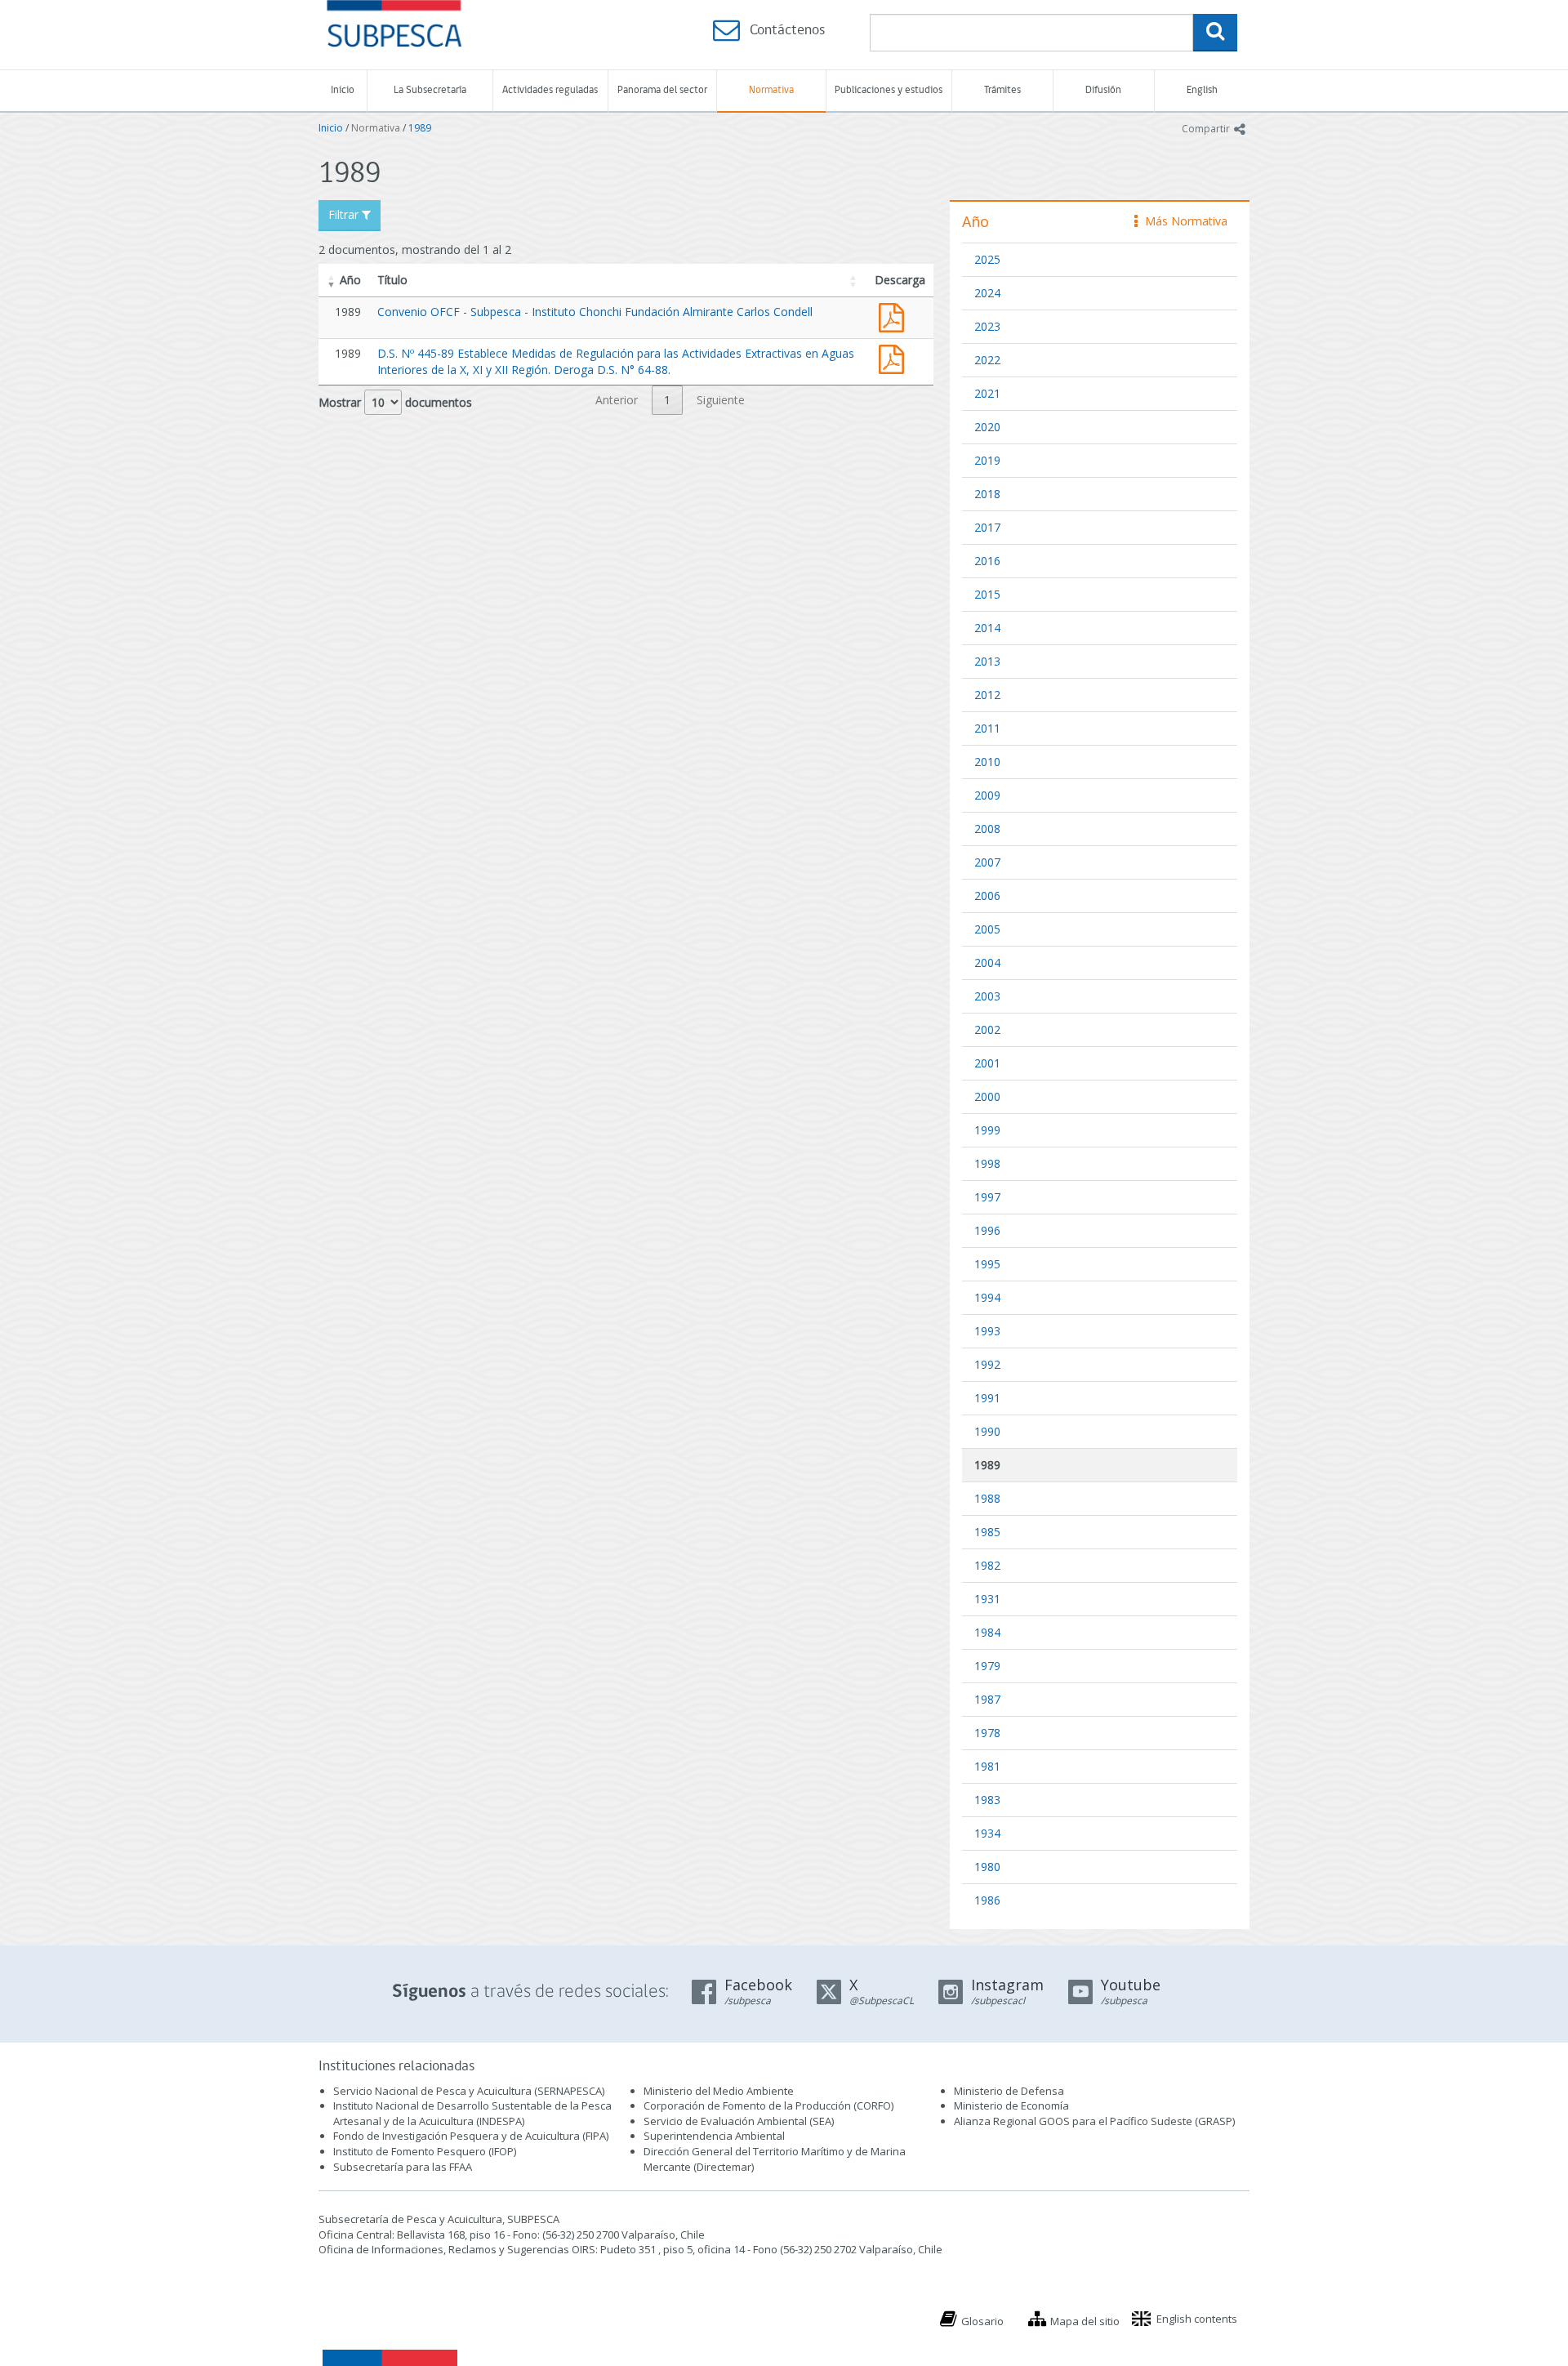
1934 (987, 1833)
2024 (987, 293)
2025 (987, 259)
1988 (987, 1498)
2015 (987, 594)
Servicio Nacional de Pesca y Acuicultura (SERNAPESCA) (469, 2091)
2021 (987, 393)
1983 (987, 1800)
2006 (987, 896)
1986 (987, 1900)
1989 (420, 128)
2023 (987, 326)
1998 (987, 1163)
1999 (987, 1130)
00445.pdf (895, 357)
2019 (987, 460)
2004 (987, 962)
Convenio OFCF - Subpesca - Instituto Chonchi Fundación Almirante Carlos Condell (595, 312)
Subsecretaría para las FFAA (403, 2167)
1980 (987, 1867)
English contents (1197, 2319)
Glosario (982, 2321)
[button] (332, 280)
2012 (987, 695)
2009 (987, 795)
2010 (987, 762)
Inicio (343, 90)
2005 (987, 929)
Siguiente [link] (721, 400)
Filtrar (345, 214)
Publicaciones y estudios (889, 90)
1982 (987, 1565)
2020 (987, 427)
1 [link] (667, 400)
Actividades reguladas (550, 90)
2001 (987, 1063)
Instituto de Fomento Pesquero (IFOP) (425, 2151)
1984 (987, 1632)
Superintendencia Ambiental (714, 2136)
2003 (987, 996)
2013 (987, 661)
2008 (987, 829)
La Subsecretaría (430, 90)
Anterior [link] (617, 400)
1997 (987, 1197)
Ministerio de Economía (1011, 2105)
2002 (987, 1029)
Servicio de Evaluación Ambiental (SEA (737, 2121)
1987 (987, 1699)
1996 (987, 1230)
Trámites (1002, 90)
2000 (987, 1096)
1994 (987, 1297)
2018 (987, 494)
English (1202, 90)
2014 (987, 628)
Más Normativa (1182, 221)
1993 (987, 1331)
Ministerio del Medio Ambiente (719, 2091)
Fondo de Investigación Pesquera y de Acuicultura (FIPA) (471, 2136)
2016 (987, 561)
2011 (987, 728)
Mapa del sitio (1085, 2321)
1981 (987, 1766)
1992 (987, 1364)
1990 (987, 1431)
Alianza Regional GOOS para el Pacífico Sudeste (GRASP (1093, 2121)
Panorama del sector (662, 90)
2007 (987, 862)
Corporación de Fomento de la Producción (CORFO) (768, 2105)
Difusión (1103, 90)
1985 (987, 1532)
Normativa (771, 90)
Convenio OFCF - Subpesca (895, 316)
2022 (987, 360)
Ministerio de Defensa (1009, 2091)
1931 (987, 1599)
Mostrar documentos (395, 402)
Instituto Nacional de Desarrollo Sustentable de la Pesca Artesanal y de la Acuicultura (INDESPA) (472, 2113)
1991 (987, 1398)
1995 (987, 1264)
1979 (987, 1666)
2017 (987, 527)
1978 (987, 1733)
